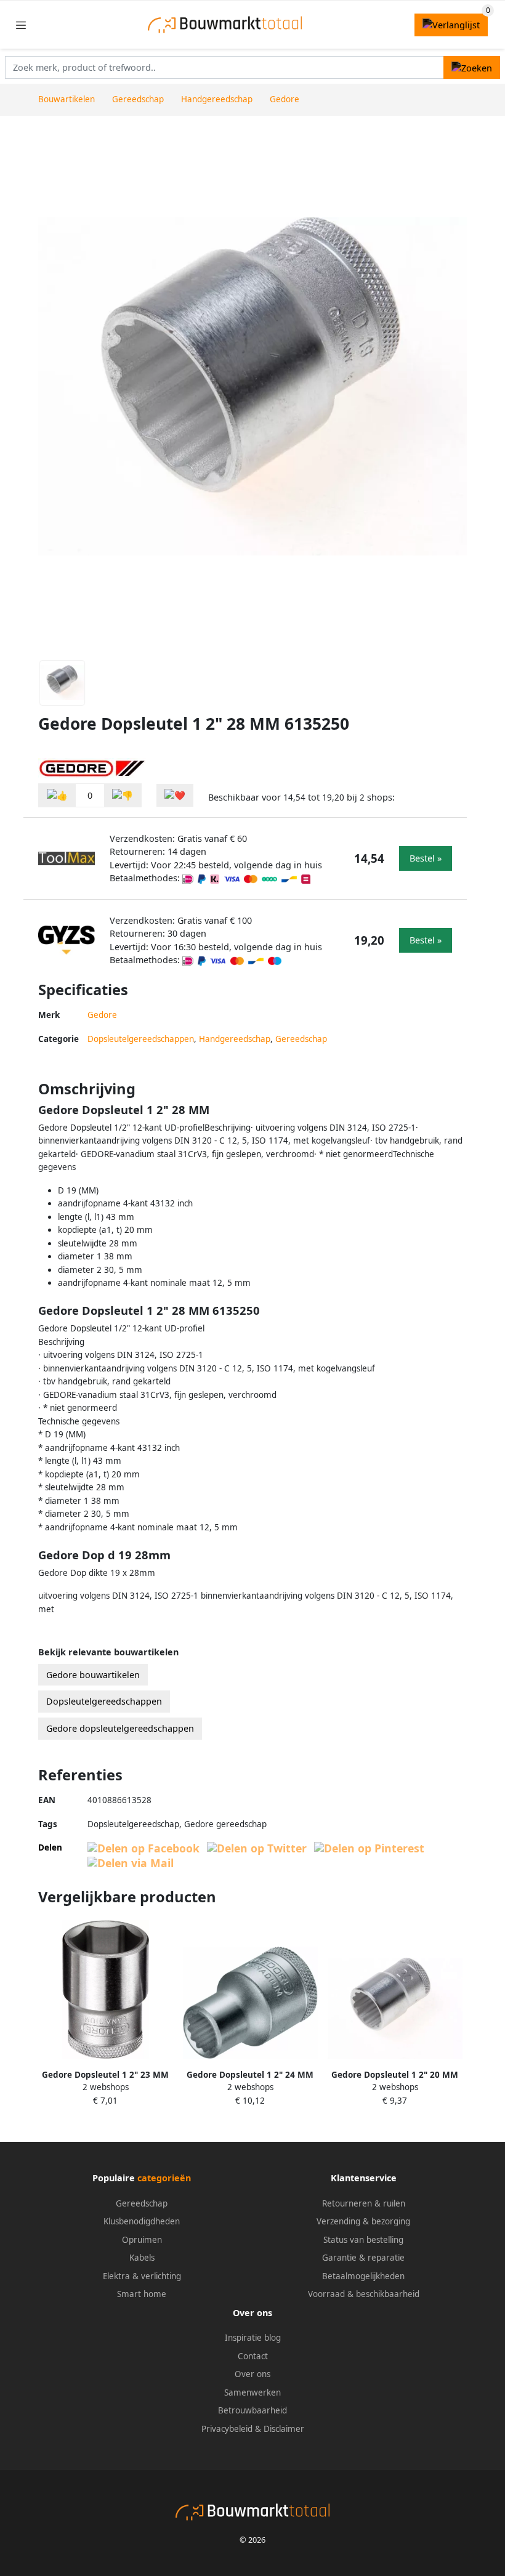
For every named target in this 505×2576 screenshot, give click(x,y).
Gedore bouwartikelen (93, 1675)
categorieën (164, 2178)
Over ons (252, 2374)
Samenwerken (252, 2392)
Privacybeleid (227, 2429)
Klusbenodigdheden (142, 2221)
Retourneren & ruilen (364, 2203)
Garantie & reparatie (363, 2258)
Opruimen (142, 2240)
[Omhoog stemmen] (57, 795)
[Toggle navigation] (21, 25)
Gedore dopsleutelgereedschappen (120, 1728)
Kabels (142, 2258)
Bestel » (426, 858)
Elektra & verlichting (142, 2276)
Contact (253, 2356)
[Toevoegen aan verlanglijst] (175, 795)
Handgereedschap (235, 1039)
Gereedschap (301, 1039)
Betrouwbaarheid (252, 2410)
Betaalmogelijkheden (363, 2276)
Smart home (142, 2294)
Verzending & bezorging (363, 2221)
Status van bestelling (363, 2240)
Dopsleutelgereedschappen (141, 1039)
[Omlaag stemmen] (123, 795)
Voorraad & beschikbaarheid (364, 2294)
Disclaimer (284, 2429)
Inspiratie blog (253, 2338)
